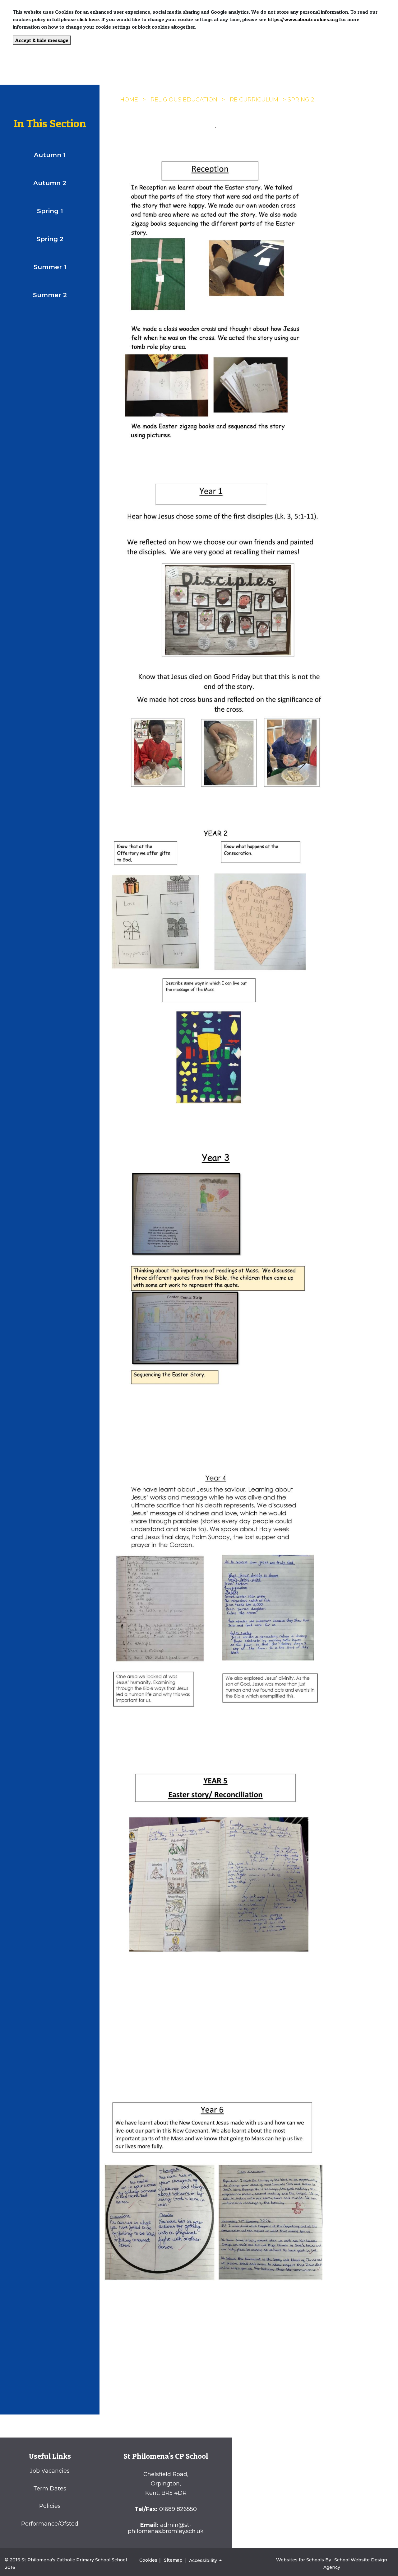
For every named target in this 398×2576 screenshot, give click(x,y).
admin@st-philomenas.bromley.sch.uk (166, 2528)
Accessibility (204, 2560)
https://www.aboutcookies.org (303, 19)
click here (88, 19)
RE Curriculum (254, 100)
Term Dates (50, 2489)
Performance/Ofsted (50, 2524)
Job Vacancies (50, 2471)
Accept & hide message (42, 40)
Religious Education (184, 100)
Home (129, 100)
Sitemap (173, 2560)
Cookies (148, 2560)
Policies (50, 2506)
